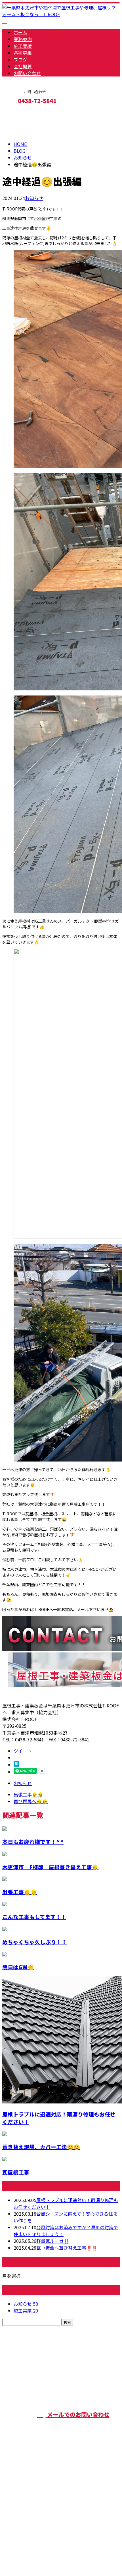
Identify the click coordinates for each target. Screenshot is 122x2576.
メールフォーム (22, 113)
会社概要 (23, 66)
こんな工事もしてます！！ (34, 1917)
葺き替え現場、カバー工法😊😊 (41, 2147)
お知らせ (34, 198)
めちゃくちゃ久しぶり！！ (35, 1942)
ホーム (20, 32)
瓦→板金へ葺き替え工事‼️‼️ (67, 2248)
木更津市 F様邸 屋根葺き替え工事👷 (50, 1867)
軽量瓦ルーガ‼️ (53, 2241)
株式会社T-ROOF (98, 2383)
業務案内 (23, 39)
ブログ (20, 59)
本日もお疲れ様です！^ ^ (33, 1842)
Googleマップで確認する (30, 2523)
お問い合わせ (27, 73)
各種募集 (23, 53)
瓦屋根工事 (16, 2172)
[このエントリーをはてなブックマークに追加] (16, 1765)
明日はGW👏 (18, 1967)
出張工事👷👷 (20, 1892)
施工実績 (23, 46)
